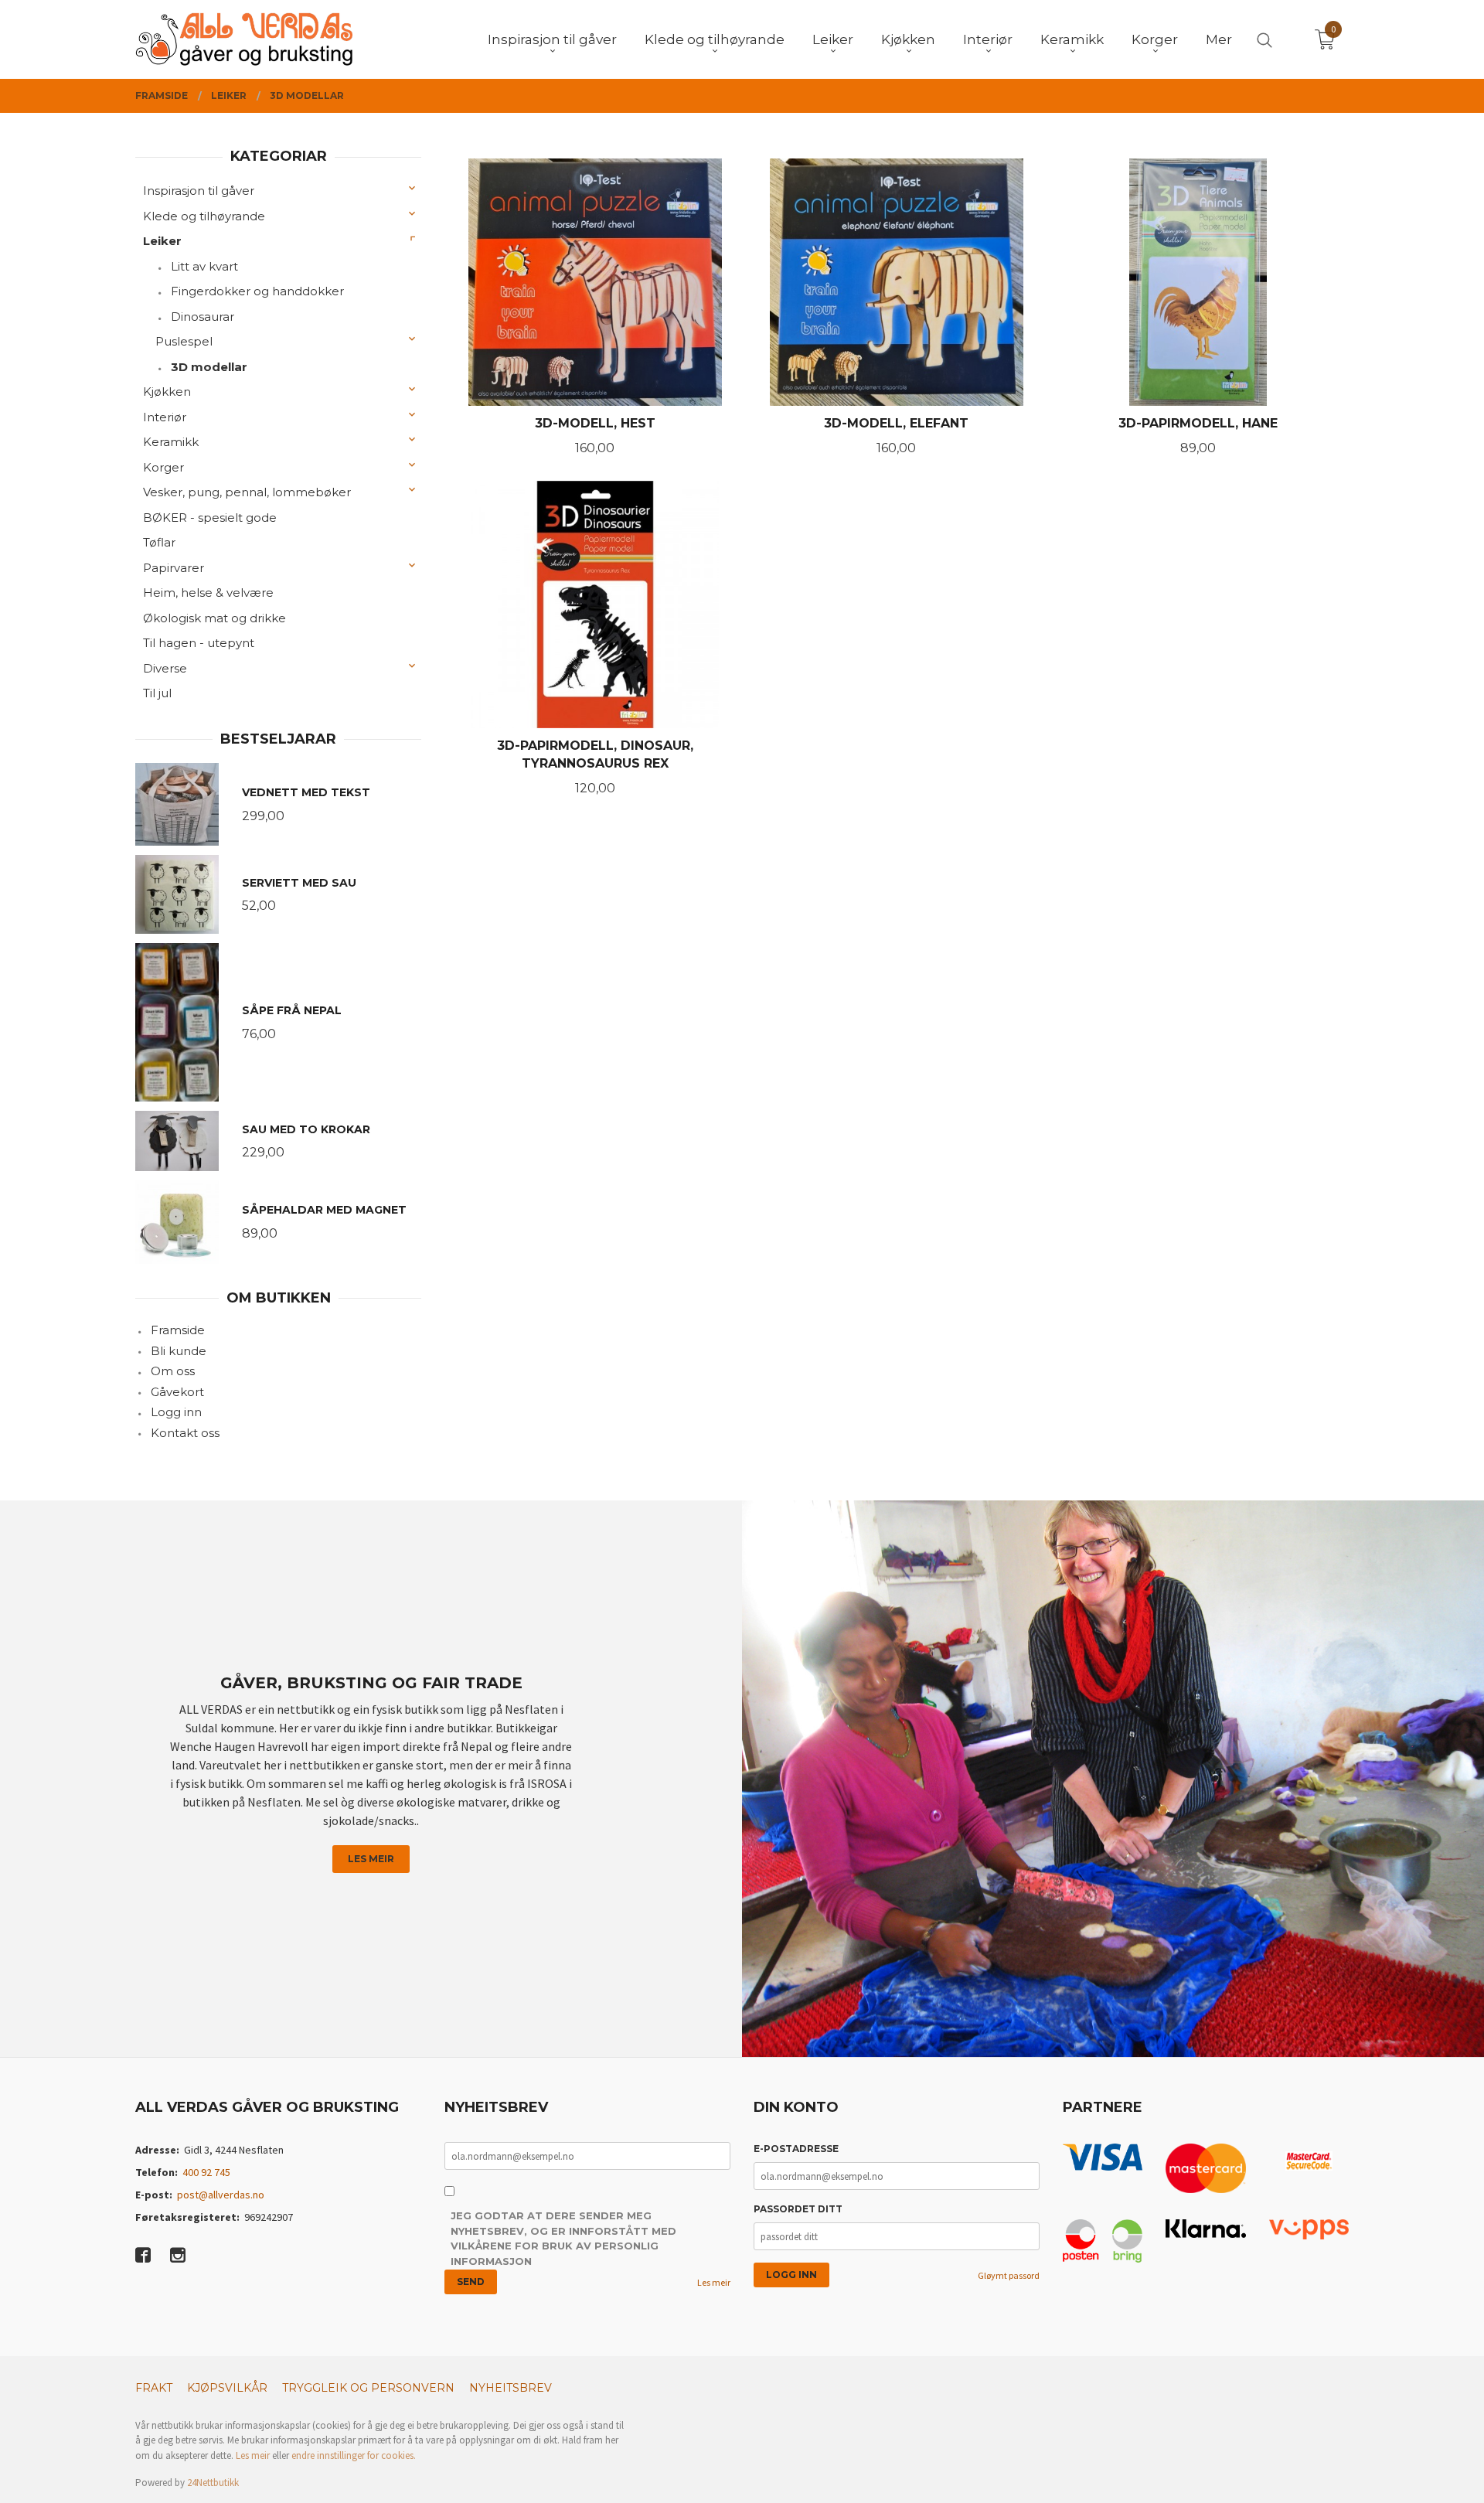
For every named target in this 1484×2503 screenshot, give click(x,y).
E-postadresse (796, 2149)
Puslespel (184, 341)
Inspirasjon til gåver (199, 191)
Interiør (165, 417)
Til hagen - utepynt (199, 643)
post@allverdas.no (221, 2195)
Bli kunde (179, 1351)
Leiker (162, 241)
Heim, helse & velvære (208, 593)
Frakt (154, 2388)
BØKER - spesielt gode (210, 518)
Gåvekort (177, 1392)
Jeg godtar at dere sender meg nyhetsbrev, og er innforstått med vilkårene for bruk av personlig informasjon (563, 2238)
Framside (178, 1330)
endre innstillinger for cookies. (354, 2455)
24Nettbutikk (213, 2483)
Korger (163, 467)
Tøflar (159, 542)
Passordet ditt (798, 2209)
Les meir (371, 1859)
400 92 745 (206, 2172)
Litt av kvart (204, 266)
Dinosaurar (203, 317)
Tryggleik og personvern (368, 2388)
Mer (1219, 39)
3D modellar (209, 367)
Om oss (173, 1371)
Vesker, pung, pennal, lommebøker (247, 492)
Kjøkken (167, 392)
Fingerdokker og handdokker (257, 291)
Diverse (165, 668)
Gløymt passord (1009, 2275)
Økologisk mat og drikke (214, 618)
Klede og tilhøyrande (204, 216)
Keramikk (171, 442)
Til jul (157, 693)
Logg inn (176, 1412)
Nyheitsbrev (511, 2388)
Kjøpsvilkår (227, 2388)
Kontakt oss (185, 1433)
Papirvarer (174, 568)
